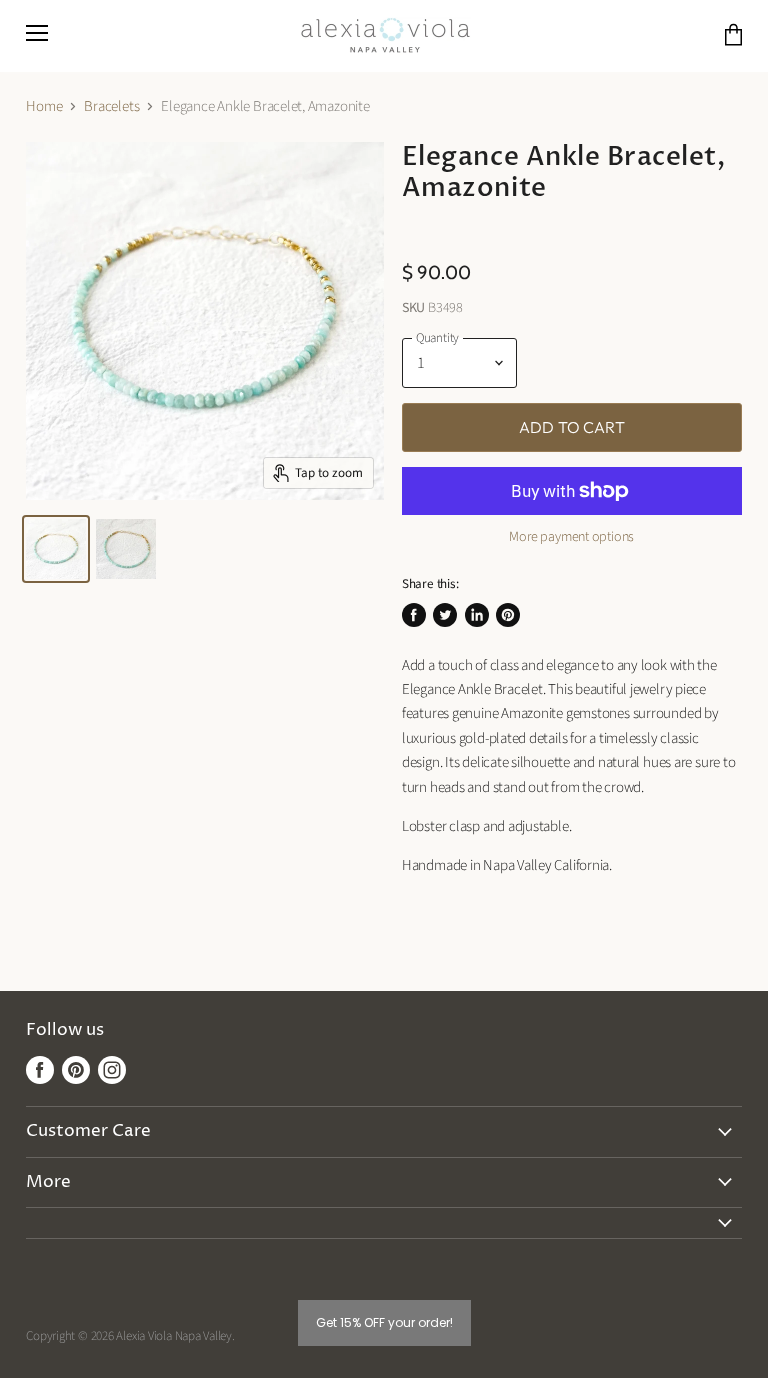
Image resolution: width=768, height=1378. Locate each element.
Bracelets (111, 106)
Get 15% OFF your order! (384, 1322)
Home (44, 106)
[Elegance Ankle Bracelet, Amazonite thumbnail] (56, 549)
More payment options (571, 537)
